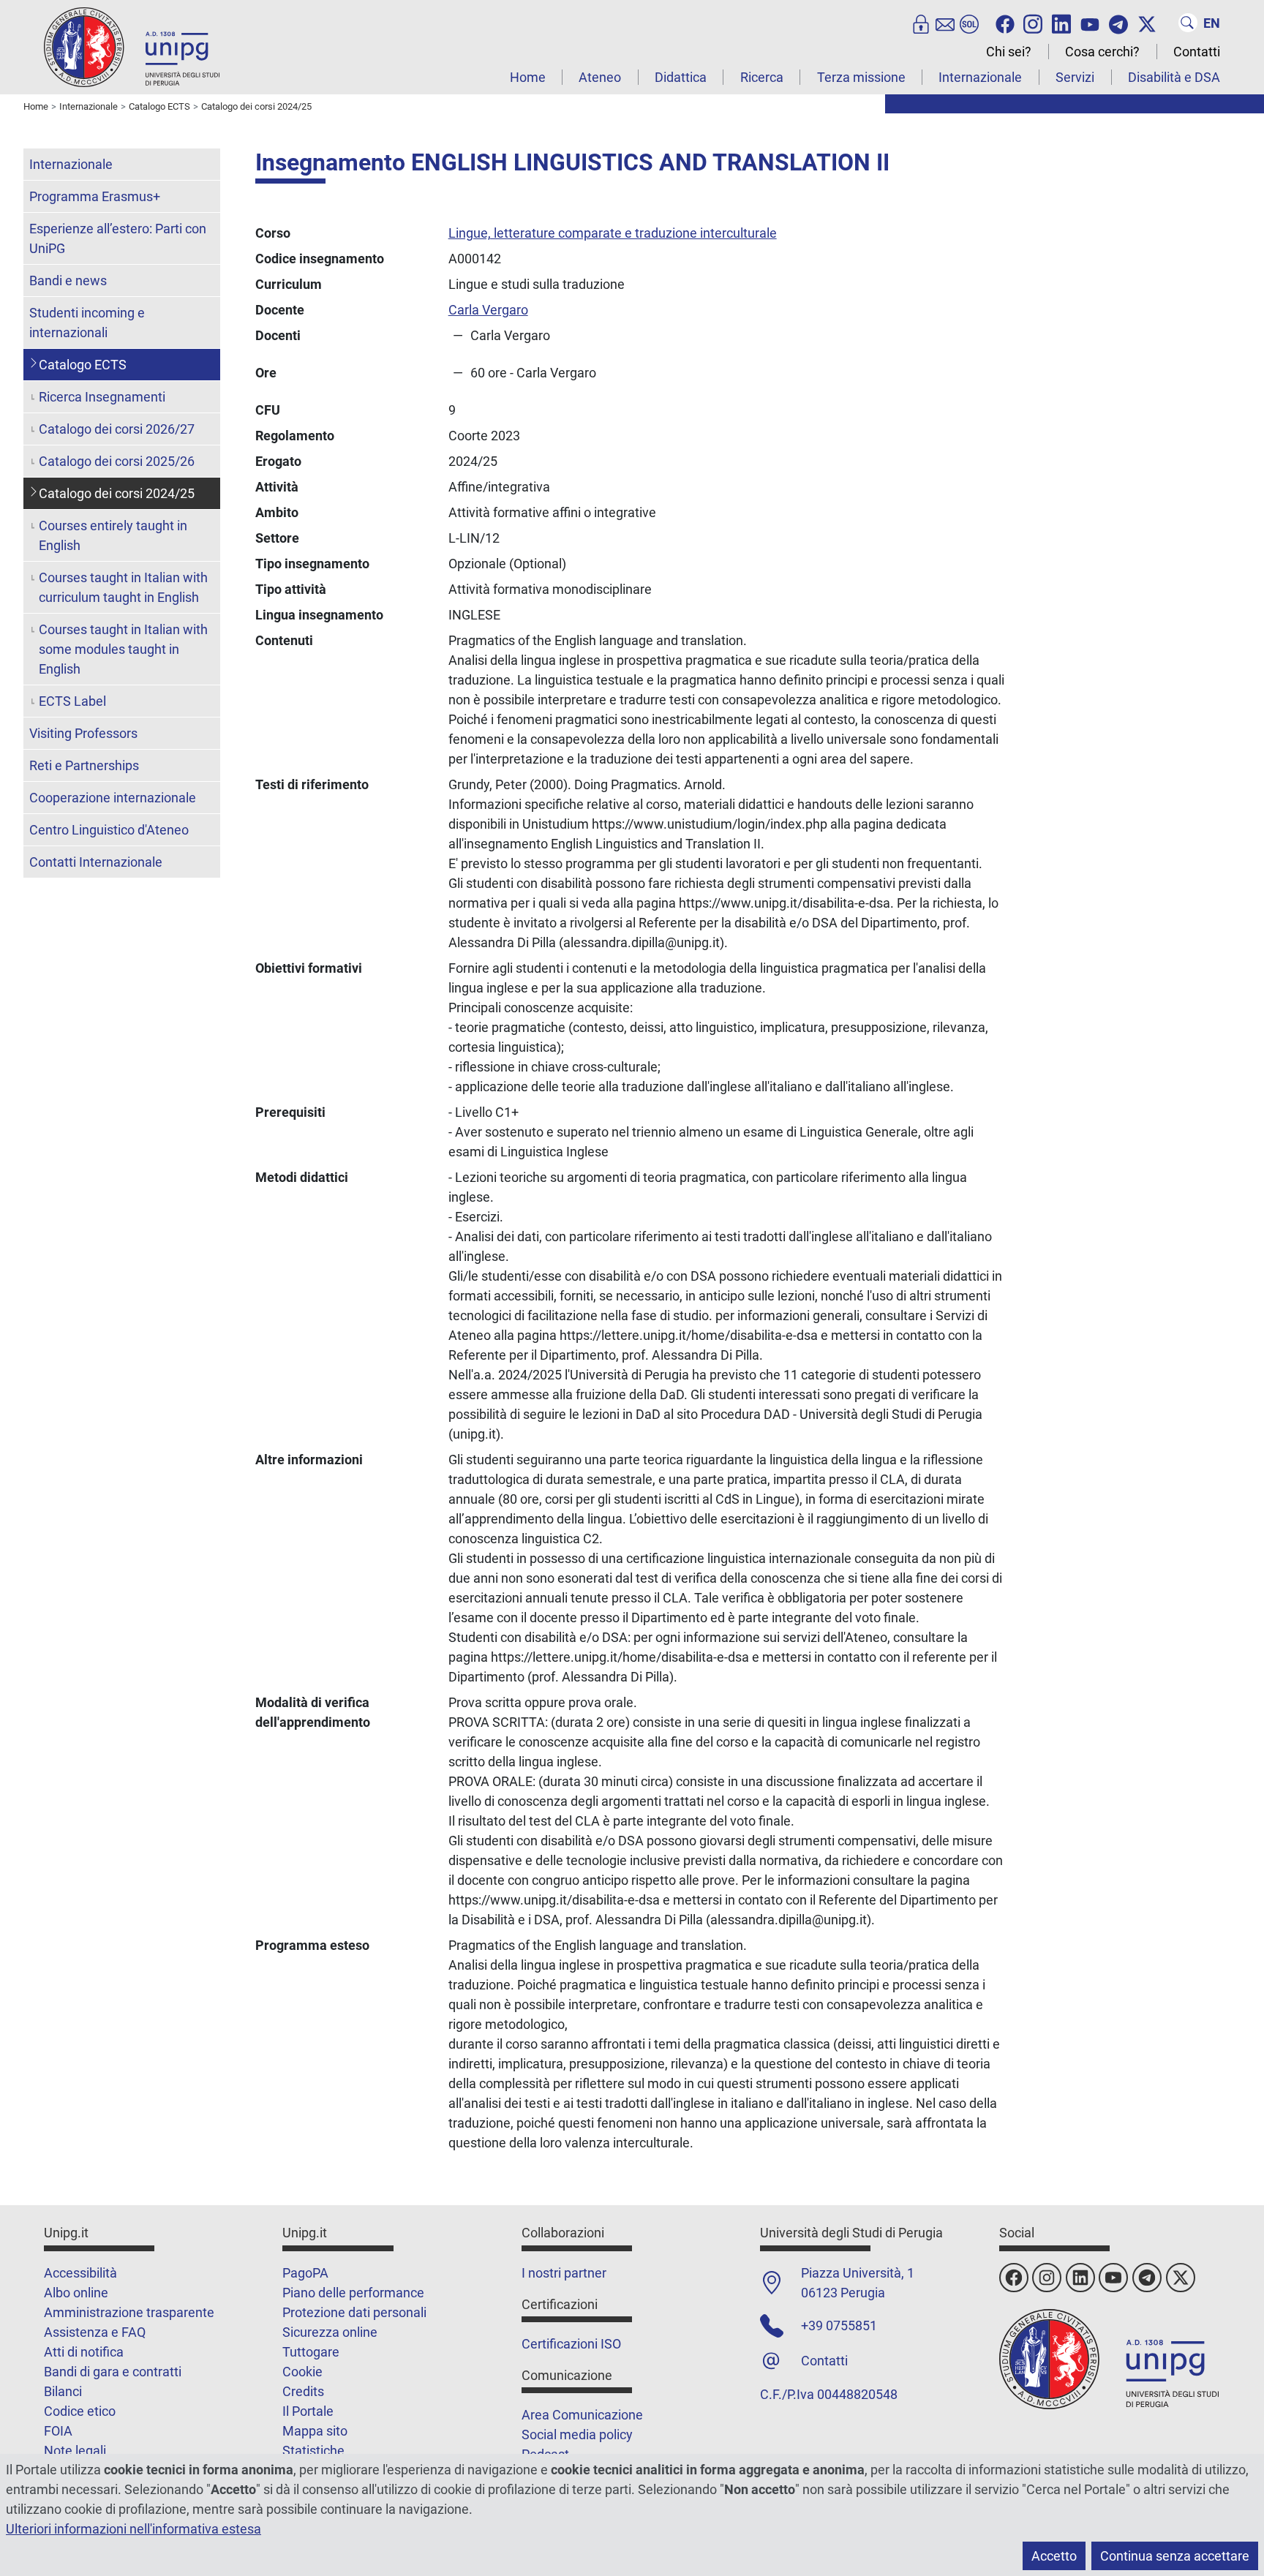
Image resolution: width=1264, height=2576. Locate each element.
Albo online (76, 2293)
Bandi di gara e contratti (113, 2372)
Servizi (1075, 77)
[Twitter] (1147, 23)
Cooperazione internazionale (113, 798)
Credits (303, 2391)
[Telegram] (1118, 23)
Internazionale (980, 77)
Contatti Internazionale (96, 862)
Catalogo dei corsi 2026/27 (117, 429)
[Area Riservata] (921, 23)
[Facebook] (1005, 23)
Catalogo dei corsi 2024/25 (117, 493)
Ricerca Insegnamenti (102, 397)
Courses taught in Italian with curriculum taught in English (123, 587)
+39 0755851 (839, 2325)
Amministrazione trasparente (129, 2312)
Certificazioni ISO (571, 2344)
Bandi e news (68, 280)
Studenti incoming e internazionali (87, 323)
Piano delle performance (353, 2293)
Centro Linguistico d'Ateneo (109, 830)
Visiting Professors (83, 733)
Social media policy (577, 2434)
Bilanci (63, 2391)
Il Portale (308, 2411)
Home (528, 77)
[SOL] (969, 23)
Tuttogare (311, 2352)
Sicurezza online (330, 2332)
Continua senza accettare (1175, 2556)
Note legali (75, 2451)
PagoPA (305, 2273)
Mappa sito (315, 2431)
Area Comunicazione (582, 2415)
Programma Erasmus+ (95, 196)
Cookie (302, 2372)
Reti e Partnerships (84, 765)
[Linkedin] (1061, 23)
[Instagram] (1033, 23)
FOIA (58, 2431)
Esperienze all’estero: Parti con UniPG (118, 238)
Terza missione (861, 77)
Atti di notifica (84, 2352)
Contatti (1197, 52)
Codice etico (80, 2411)
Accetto (1054, 2556)
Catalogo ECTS (83, 365)
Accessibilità (80, 2273)
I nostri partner (564, 2273)
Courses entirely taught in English (113, 535)
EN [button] (1212, 23)
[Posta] (945, 23)
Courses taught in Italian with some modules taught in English (123, 649)
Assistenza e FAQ (95, 2332)
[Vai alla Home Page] (132, 46)
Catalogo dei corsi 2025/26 (117, 461)
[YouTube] (1090, 23)
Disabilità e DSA (1174, 77)
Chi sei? (1009, 52)
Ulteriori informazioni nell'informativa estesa (133, 2529)
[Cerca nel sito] (1188, 23)
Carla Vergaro (488, 310)
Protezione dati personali (354, 2312)
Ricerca (762, 77)
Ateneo (600, 77)
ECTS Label (72, 701)
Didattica (681, 77)
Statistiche (313, 2451)
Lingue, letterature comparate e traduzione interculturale (613, 233)
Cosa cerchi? (1102, 52)
